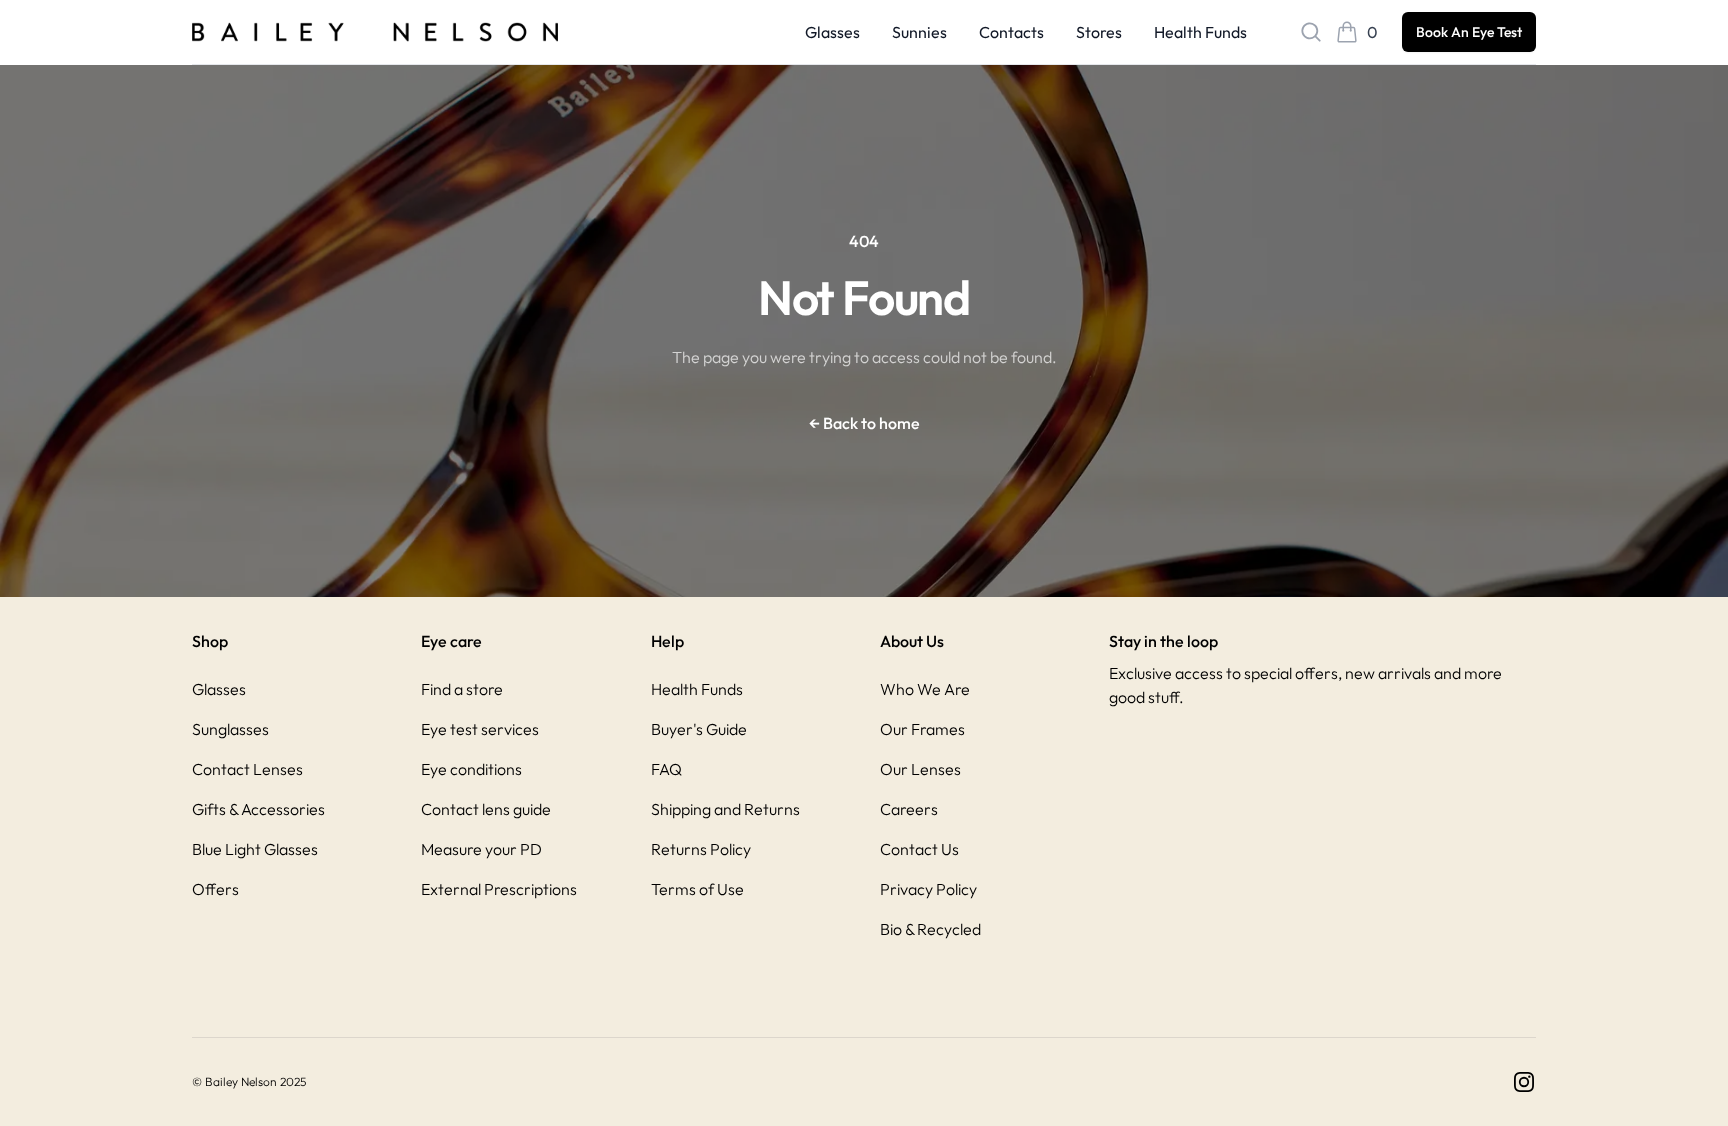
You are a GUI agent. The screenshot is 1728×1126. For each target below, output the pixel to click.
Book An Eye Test (1469, 32)
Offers (215, 889)
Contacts (1011, 32)
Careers (909, 809)
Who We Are (925, 689)
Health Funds (1200, 32)
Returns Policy (701, 849)
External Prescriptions (499, 889)
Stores (1099, 32)
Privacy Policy (928, 889)
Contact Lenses (247, 769)
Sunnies (919, 32)
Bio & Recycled (930, 929)
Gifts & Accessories (258, 809)
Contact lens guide (486, 809)
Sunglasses (230, 729)
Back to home (864, 423)
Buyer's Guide (699, 729)
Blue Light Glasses (255, 849)
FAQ (666, 769)
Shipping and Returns (725, 809)
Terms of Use (697, 889)
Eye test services (480, 729)
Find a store (462, 689)
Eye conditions (471, 769)
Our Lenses (920, 769)
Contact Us (919, 849)
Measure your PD (481, 849)
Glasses (832, 32)
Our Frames (922, 729)
